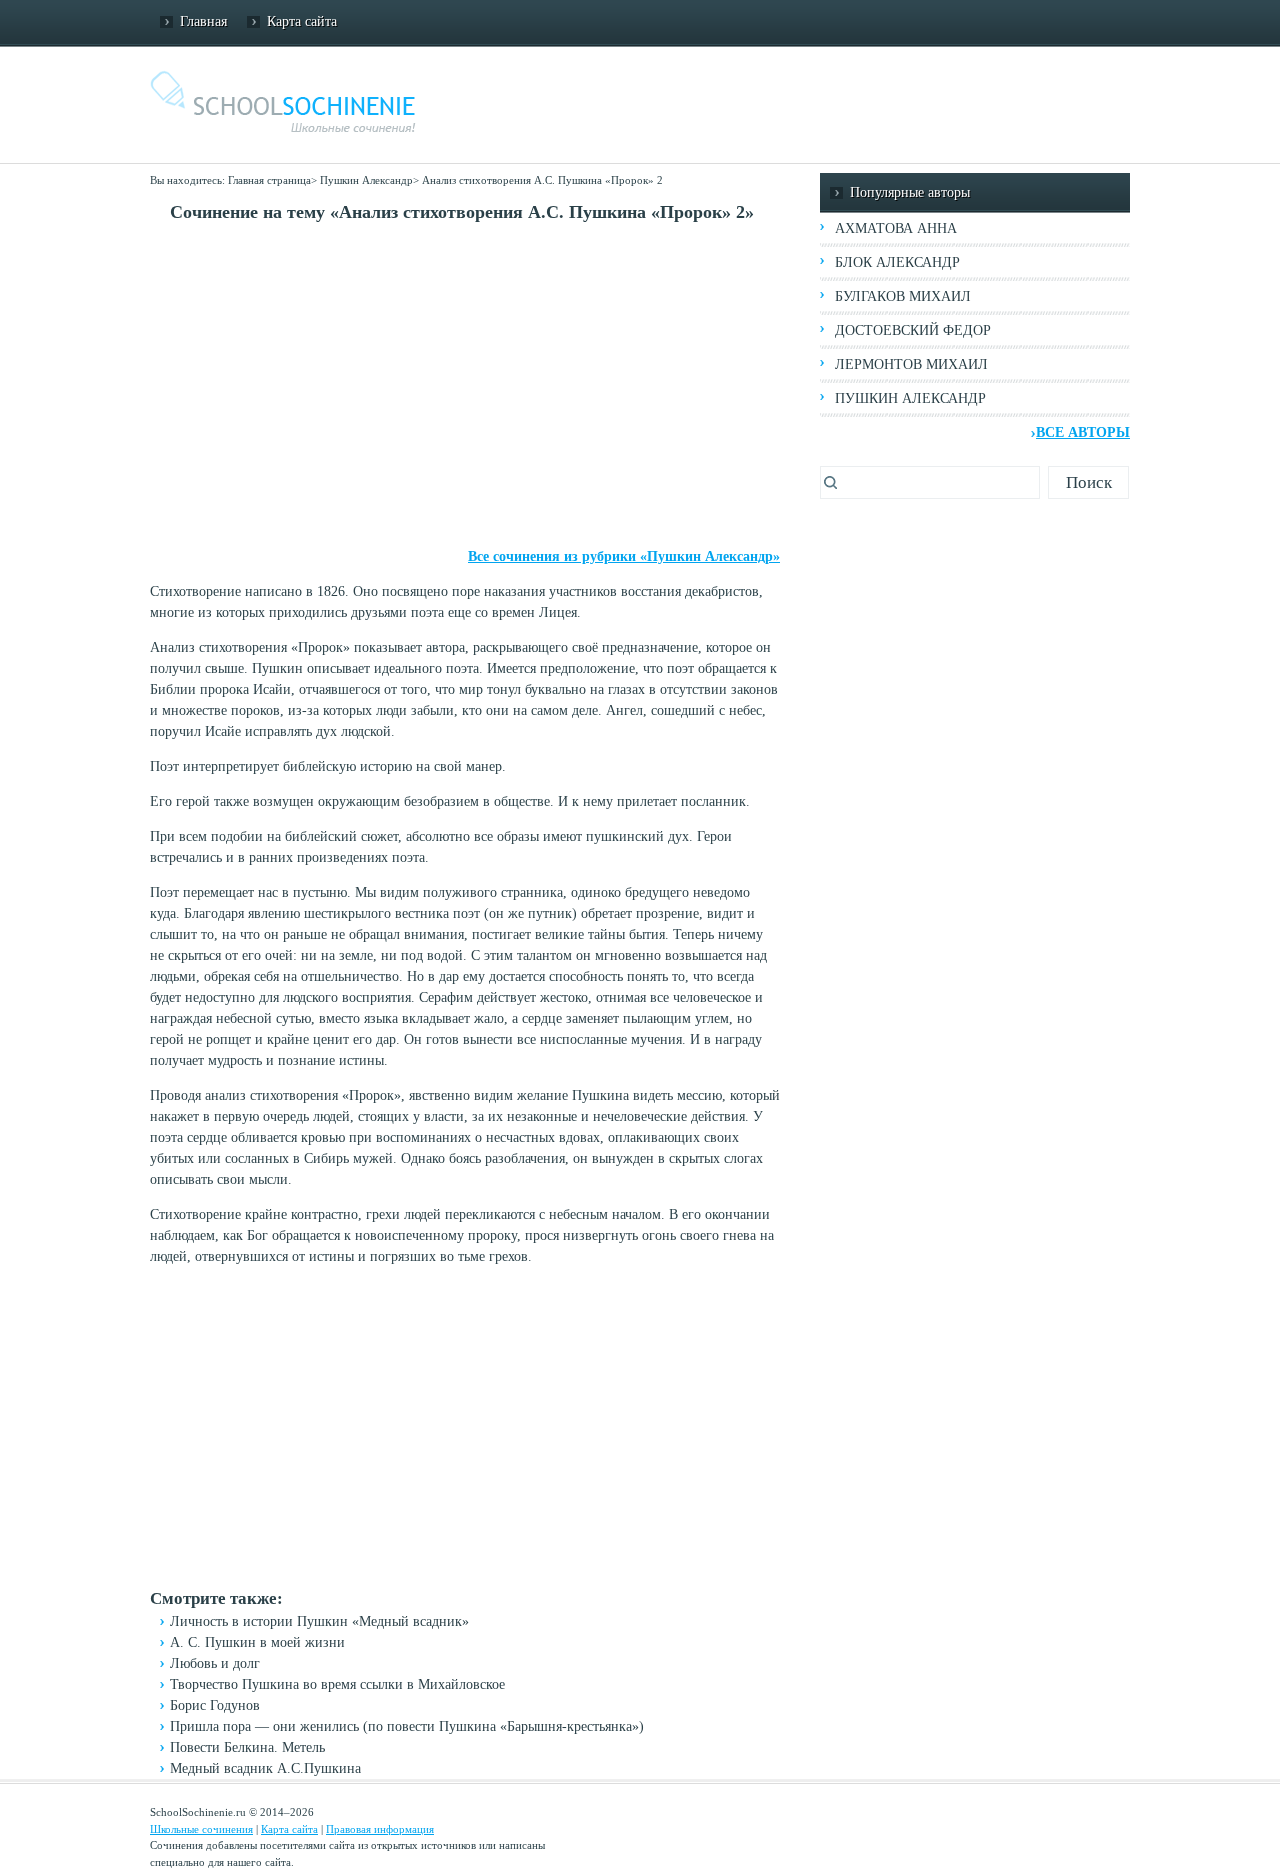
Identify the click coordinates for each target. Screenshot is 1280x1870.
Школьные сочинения (201, 1829)
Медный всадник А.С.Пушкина (265, 1768)
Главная (203, 21)
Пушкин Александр (366, 180)
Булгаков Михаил (903, 296)
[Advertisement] (465, 386)
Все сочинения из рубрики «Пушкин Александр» (624, 556)
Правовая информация (380, 1829)
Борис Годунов (215, 1705)
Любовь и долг (215, 1663)
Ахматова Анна (896, 228)
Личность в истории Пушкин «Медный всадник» (319, 1621)
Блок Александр (897, 262)
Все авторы (1083, 432)
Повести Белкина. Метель (247, 1747)
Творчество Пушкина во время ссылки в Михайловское (337, 1684)
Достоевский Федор (913, 330)
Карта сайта (302, 21)
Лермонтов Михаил (911, 364)
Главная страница (269, 180)
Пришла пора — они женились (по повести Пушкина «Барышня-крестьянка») (407, 1726)
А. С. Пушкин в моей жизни (257, 1642)
